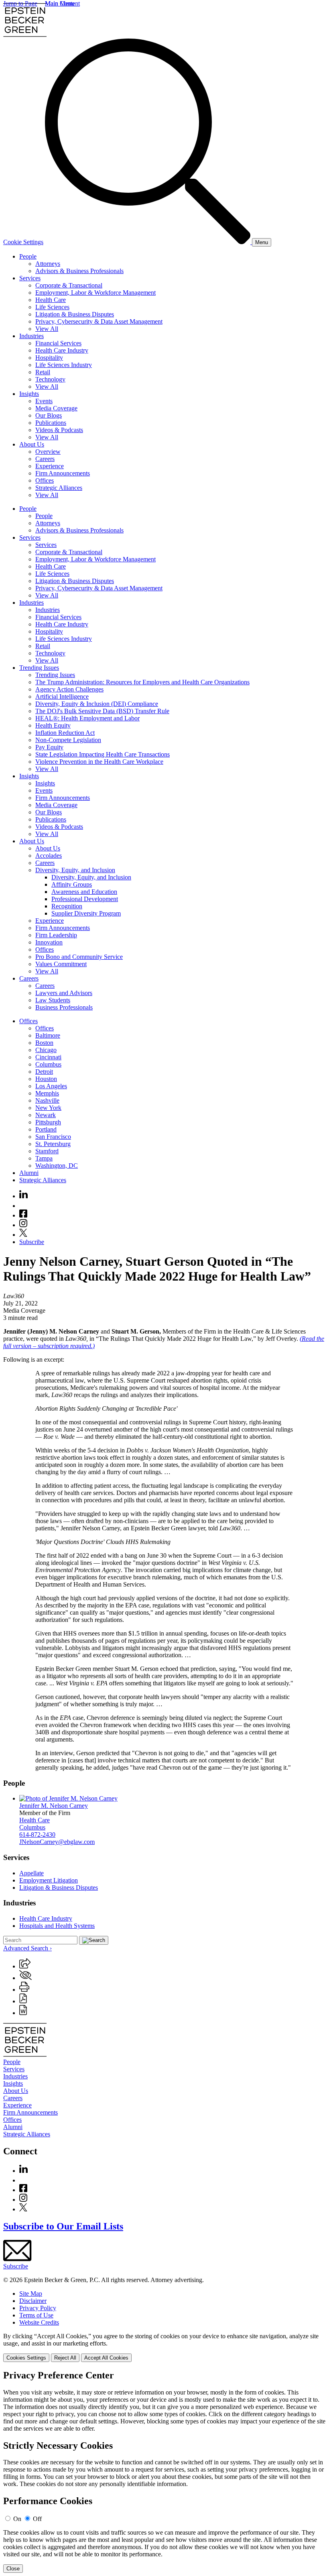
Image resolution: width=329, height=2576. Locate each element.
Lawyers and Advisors (64, 993)
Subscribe (32, 1242)
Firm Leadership (56, 935)
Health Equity (53, 725)
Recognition (67, 906)
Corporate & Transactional (69, 285)
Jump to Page (20, 3)
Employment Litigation (49, 1880)
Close (13, 2569)
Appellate (31, 1873)
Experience (50, 466)
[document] (164, 2472)
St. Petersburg (53, 1144)
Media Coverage (56, 408)
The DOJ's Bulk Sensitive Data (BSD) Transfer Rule (102, 711)
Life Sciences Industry (64, 365)
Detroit (44, 1072)
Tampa (44, 1158)
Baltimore (48, 1035)
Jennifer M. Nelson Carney (54, 1806)
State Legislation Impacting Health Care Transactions (103, 754)
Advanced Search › (27, 1948)
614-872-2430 (37, 1835)
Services (30, 278)
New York (48, 1108)
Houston (46, 1079)
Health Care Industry (62, 350)
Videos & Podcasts (59, 430)
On (17, 2519)
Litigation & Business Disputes (75, 314)
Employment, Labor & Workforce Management (95, 293)
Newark (46, 1115)
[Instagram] (24, 1225)
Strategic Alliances (59, 488)
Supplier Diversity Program (86, 913)
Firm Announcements (63, 473)
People (28, 256)
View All (47, 329)
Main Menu (60, 3)
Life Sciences (52, 307)
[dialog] (164, 2347)
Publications (51, 423)
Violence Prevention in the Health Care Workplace (99, 762)
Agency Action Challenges (69, 689)
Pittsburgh (48, 1122)
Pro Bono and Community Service (79, 957)
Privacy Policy (38, 2308)
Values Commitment (61, 964)
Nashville (47, 1100)
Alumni (29, 1173)
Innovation (49, 942)
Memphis (47, 1093)
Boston (44, 1043)
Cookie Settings (23, 242)
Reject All (65, 2358)
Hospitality (49, 358)
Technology (50, 379)
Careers (45, 459)
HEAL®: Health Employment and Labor (87, 718)
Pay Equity (49, 747)
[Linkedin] (23, 1196)
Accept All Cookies (106, 2358)
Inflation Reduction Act (65, 733)
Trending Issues (39, 668)
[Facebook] (23, 1215)
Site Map (31, 2294)
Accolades (49, 856)
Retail (43, 372)
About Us (32, 444)
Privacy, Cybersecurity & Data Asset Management (99, 321)
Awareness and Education (84, 892)
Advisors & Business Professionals (79, 271)
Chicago (46, 1050)
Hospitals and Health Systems (57, 1926)
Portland (46, 1129)
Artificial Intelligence (62, 697)
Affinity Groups (72, 884)
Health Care (51, 300)
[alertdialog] (164, 2472)
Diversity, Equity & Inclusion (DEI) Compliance (97, 704)
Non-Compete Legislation (68, 740)
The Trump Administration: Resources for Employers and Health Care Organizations (142, 682)
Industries (31, 336)
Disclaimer (33, 2301)
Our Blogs (49, 415)
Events (44, 401)
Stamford (47, 1151)
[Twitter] (23, 1235)
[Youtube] (23, 1206)
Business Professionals (64, 1007)
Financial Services (58, 343)
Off (37, 2519)
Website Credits (39, 2322)
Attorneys (48, 264)
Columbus (48, 1064)
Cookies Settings (26, 2358)
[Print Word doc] (23, 2013)
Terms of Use (36, 2315)
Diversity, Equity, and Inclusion (75, 870)
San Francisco (53, 1137)
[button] (25, 1966)
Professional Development (85, 899)
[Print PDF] (23, 2001)
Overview (48, 452)
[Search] (148, 242)
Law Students (53, 1000)
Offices (45, 480)
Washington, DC (57, 1166)
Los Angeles (51, 1086)
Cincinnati (48, 1057)
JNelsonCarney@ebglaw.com (57, 1842)
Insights (29, 394)
